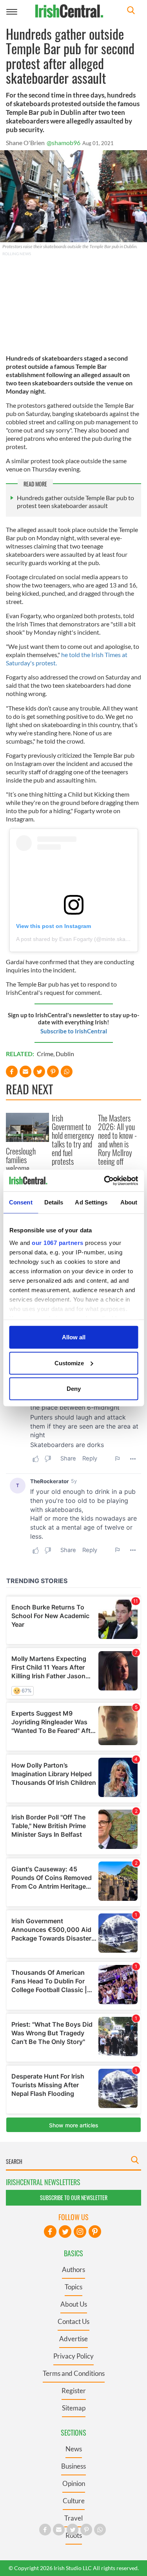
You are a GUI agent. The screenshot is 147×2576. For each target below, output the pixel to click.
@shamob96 (64, 143)
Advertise (73, 2339)
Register (74, 2391)
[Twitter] (65, 2232)
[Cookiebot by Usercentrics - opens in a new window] (105, 1180)
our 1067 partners (58, 1242)
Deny (74, 1389)
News (74, 2449)
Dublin (65, 1054)
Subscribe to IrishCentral (74, 1031)
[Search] (131, 11)
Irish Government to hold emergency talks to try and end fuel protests (73, 1140)
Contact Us (73, 2321)
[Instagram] (80, 2232)
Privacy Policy (73, 2356)
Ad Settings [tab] (91, 1202)
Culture (74, 2501)
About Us (74, 2304)
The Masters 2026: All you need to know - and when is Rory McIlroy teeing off (117, 1140)
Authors (73, 2269)
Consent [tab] (21, 1202)
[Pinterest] (95, 2232)
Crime (45, 1054)
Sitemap (74, 2408)
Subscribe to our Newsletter (74, 2198)
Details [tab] (54, 1202)
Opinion (74, 2483)
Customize (69, 1363)
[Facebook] (50, 2232)
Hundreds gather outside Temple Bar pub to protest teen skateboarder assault (75, 502)
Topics (73, 2287)
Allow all (74, 1337)
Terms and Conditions (74, 2373)
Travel (73, 2518)
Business (73, 2466)
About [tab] (129, 1202)
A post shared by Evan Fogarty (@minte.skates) (75, 939)
